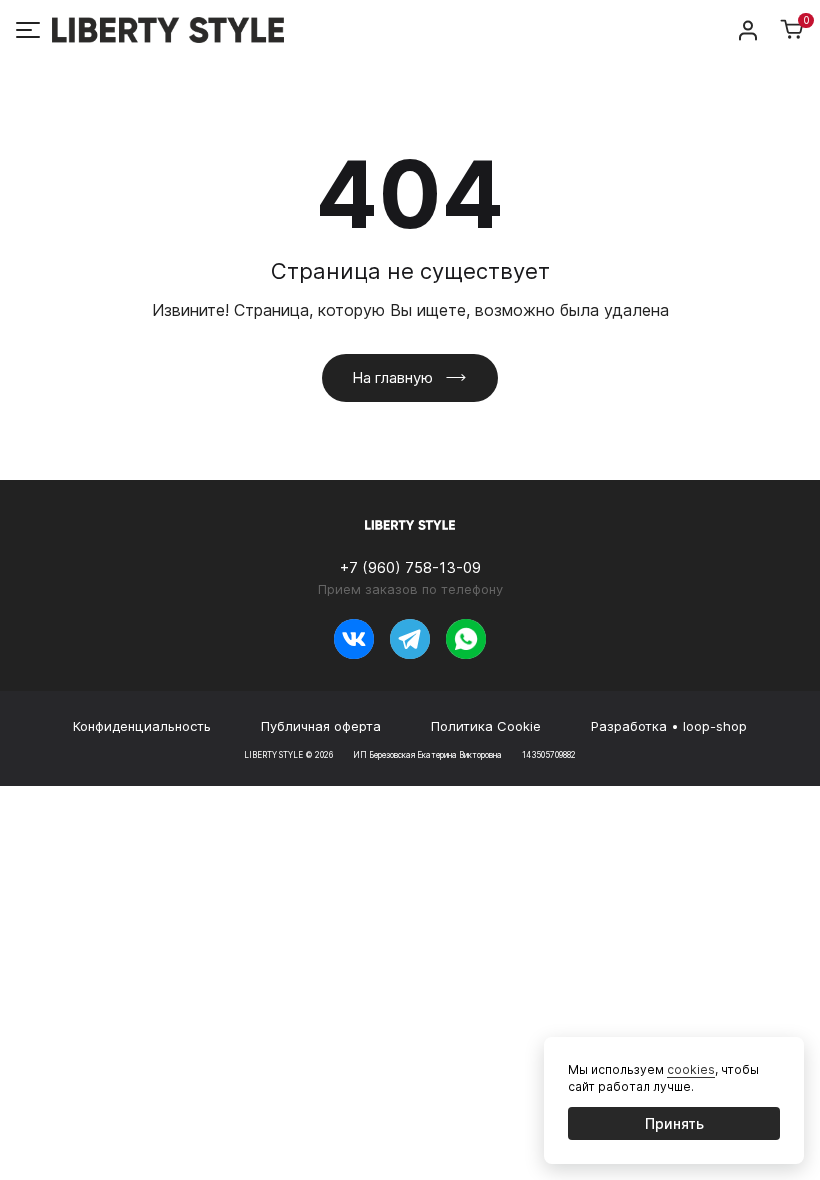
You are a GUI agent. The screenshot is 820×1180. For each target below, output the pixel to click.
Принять (674, 1123)
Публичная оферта (321, 726)
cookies (691, 1069)
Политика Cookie (486, 726)
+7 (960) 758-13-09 (410, 567)
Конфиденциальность (142, 726)
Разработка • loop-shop (669, 726)
